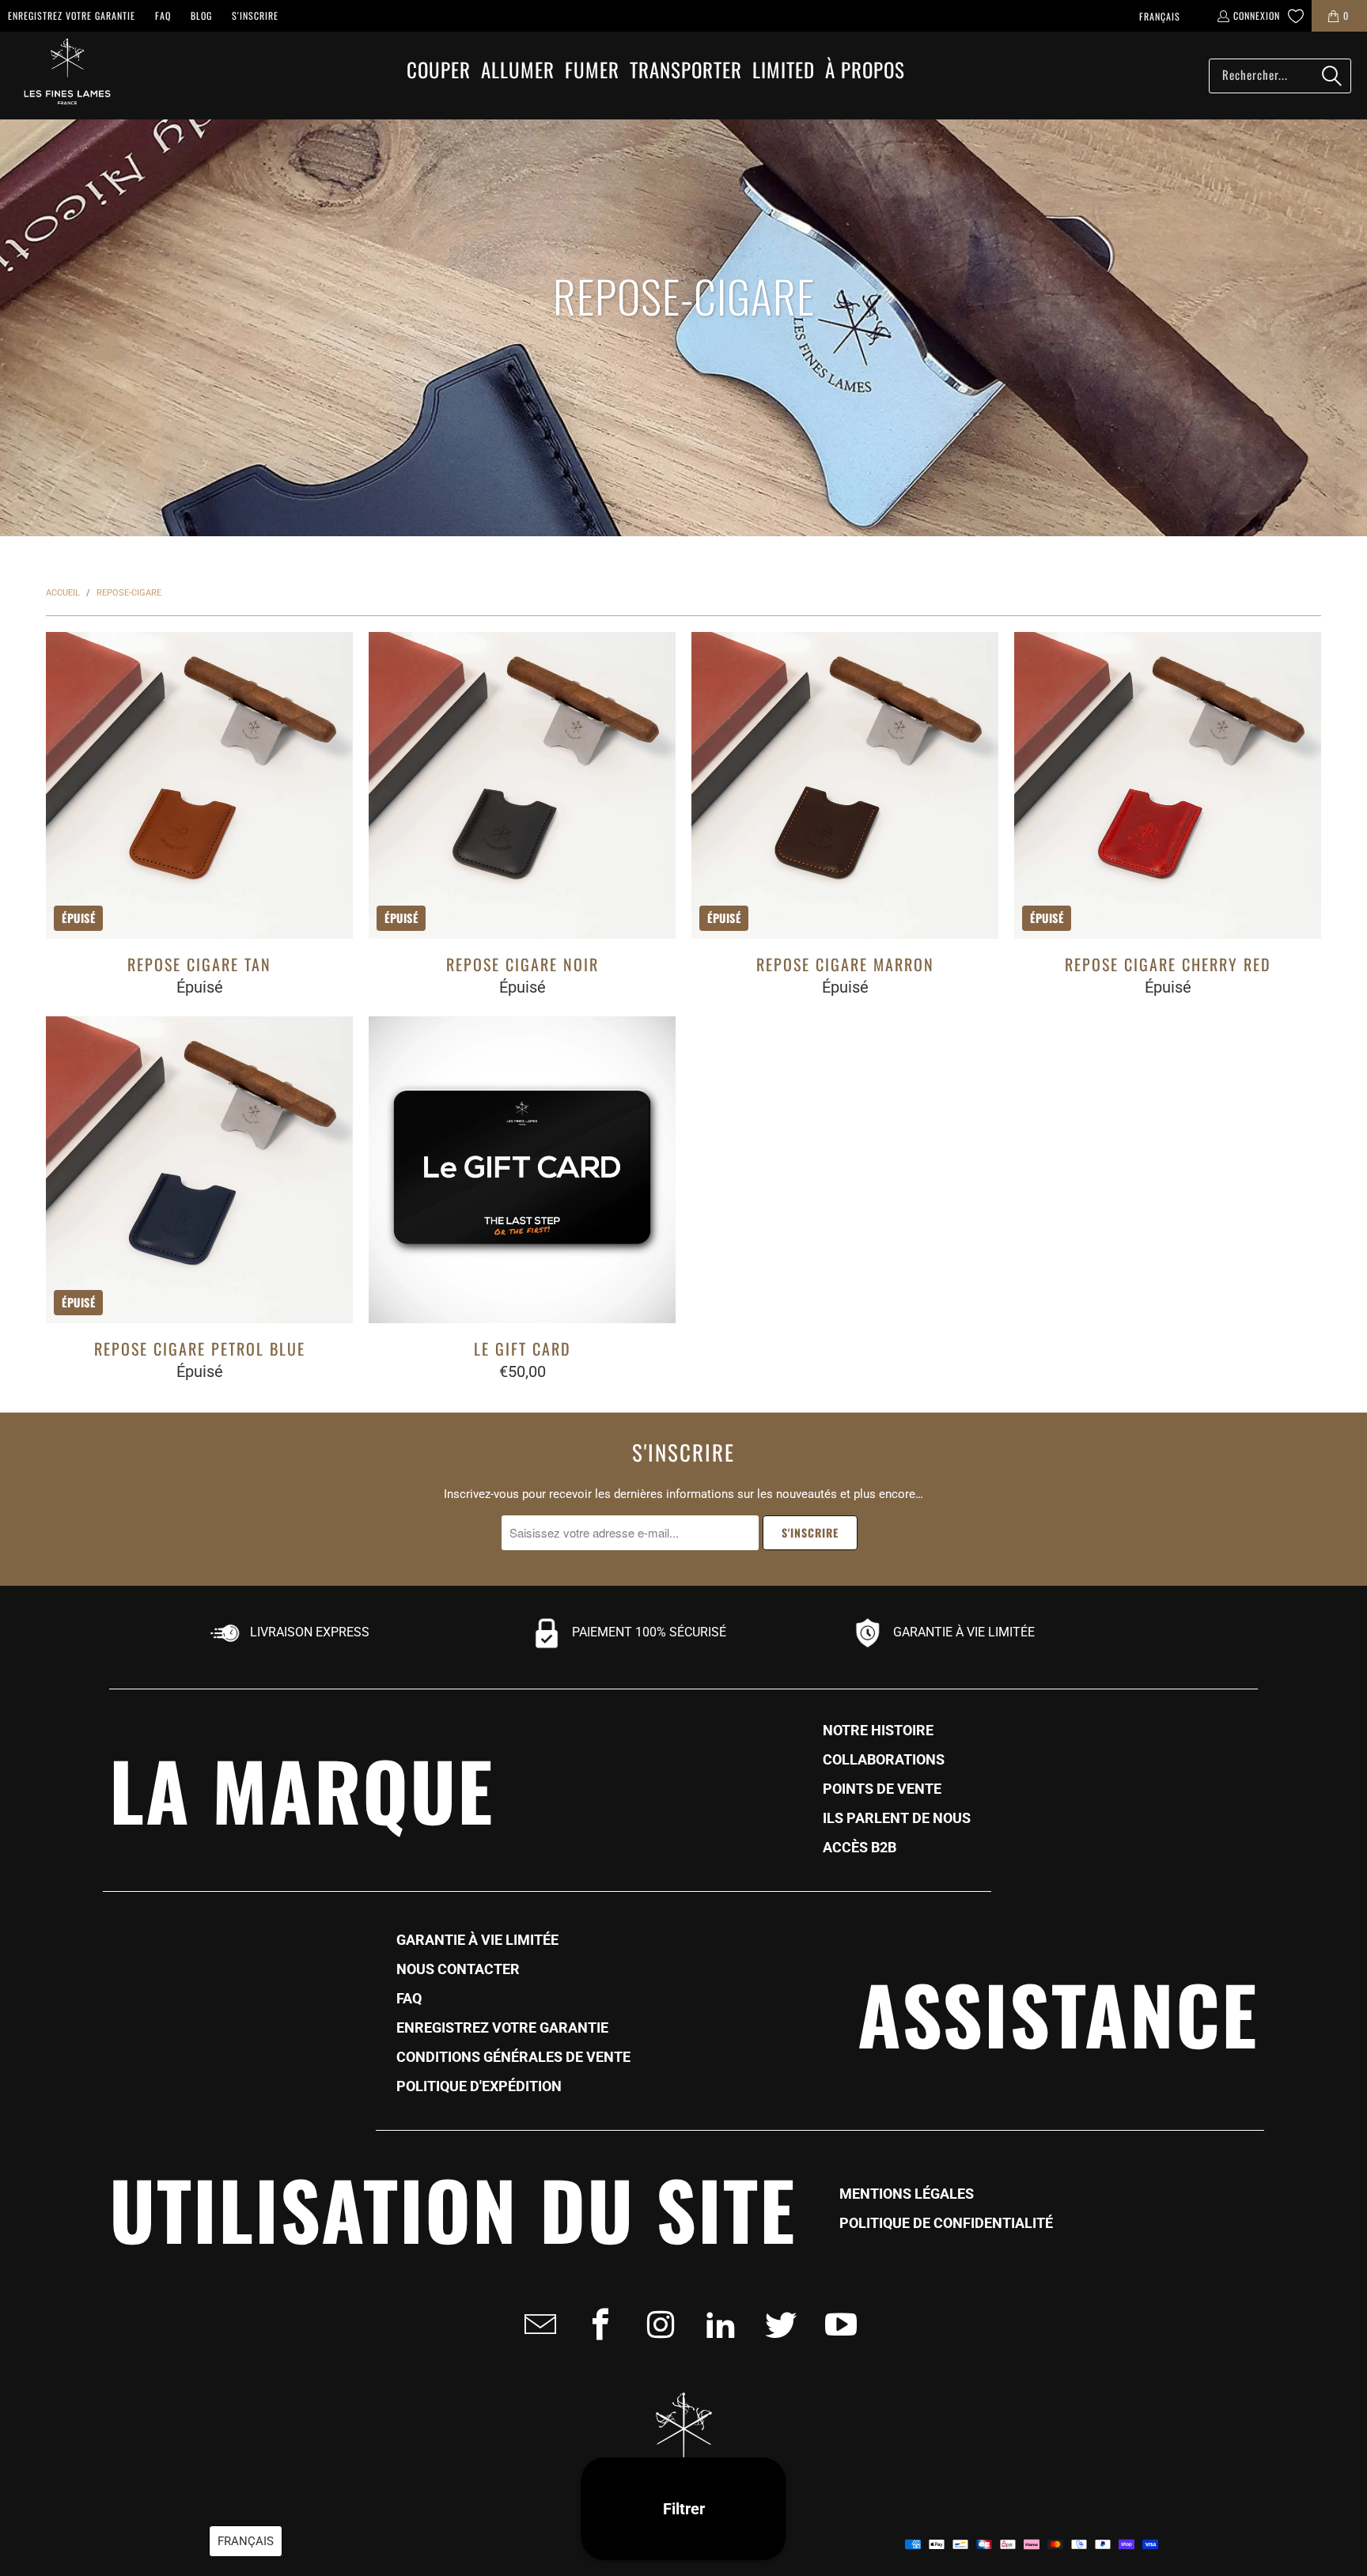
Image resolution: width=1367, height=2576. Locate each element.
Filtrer (684, 2509)
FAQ (163, 15)
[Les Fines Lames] (59, 76)
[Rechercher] (1331, 76)
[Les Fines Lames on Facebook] (596, 2324)
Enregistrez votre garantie (72, 15)
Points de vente (882, 1789)
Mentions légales (907, 2194)
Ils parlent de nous (897, 1818)
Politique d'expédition (479, 2086)
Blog (201, 15)
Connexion (1257, 15)
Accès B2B (860, 1848)
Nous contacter (458, 1969)
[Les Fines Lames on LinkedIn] (716, 2324)
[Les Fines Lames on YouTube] (836, 2324)
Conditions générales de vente (513, 2057)
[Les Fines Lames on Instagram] (656, 2324)
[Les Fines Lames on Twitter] (776, 2324)
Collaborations (884, 1760)
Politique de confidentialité (946, 2223)
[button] (439, 71)
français (1160, 16)
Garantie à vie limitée (477, 1940)
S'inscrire (255, 15)
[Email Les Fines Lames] (536, 2324)
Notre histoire (878, 1731)
